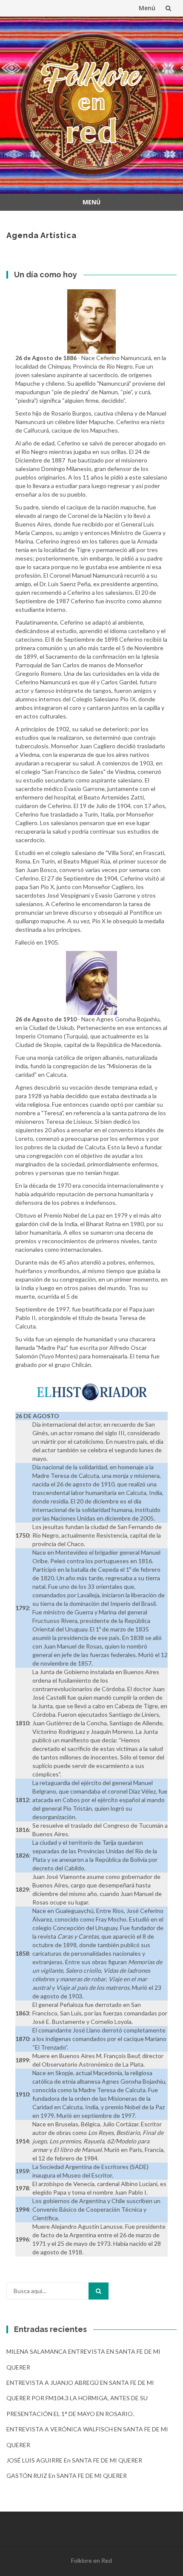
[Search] (99, 2291)
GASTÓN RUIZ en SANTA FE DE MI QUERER (67, 2476)
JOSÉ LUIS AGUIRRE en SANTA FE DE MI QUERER (74, 2460)
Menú (147, 8)
